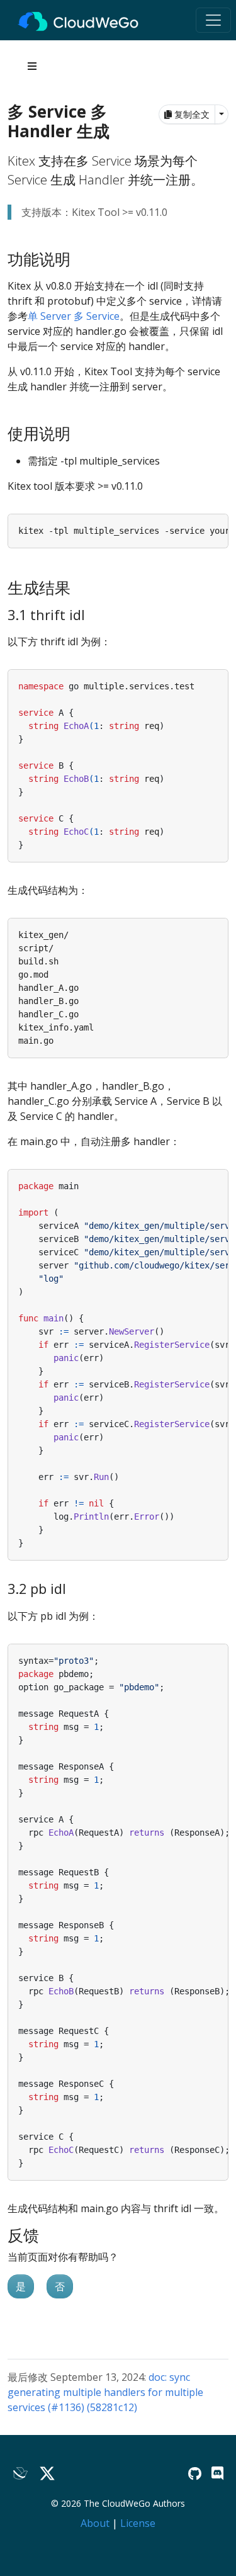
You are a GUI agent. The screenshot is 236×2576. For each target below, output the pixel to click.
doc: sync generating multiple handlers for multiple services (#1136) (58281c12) (105, 2392)
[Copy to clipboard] (219, 523)
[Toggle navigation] (213, 20)
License (138, 2523)
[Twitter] (47, 2474)
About (95, 2523)
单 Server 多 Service (74, 316)
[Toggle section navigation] (32, 66)
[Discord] (217, 2473)
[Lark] (21, 2474)
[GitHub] (195, 2473)
